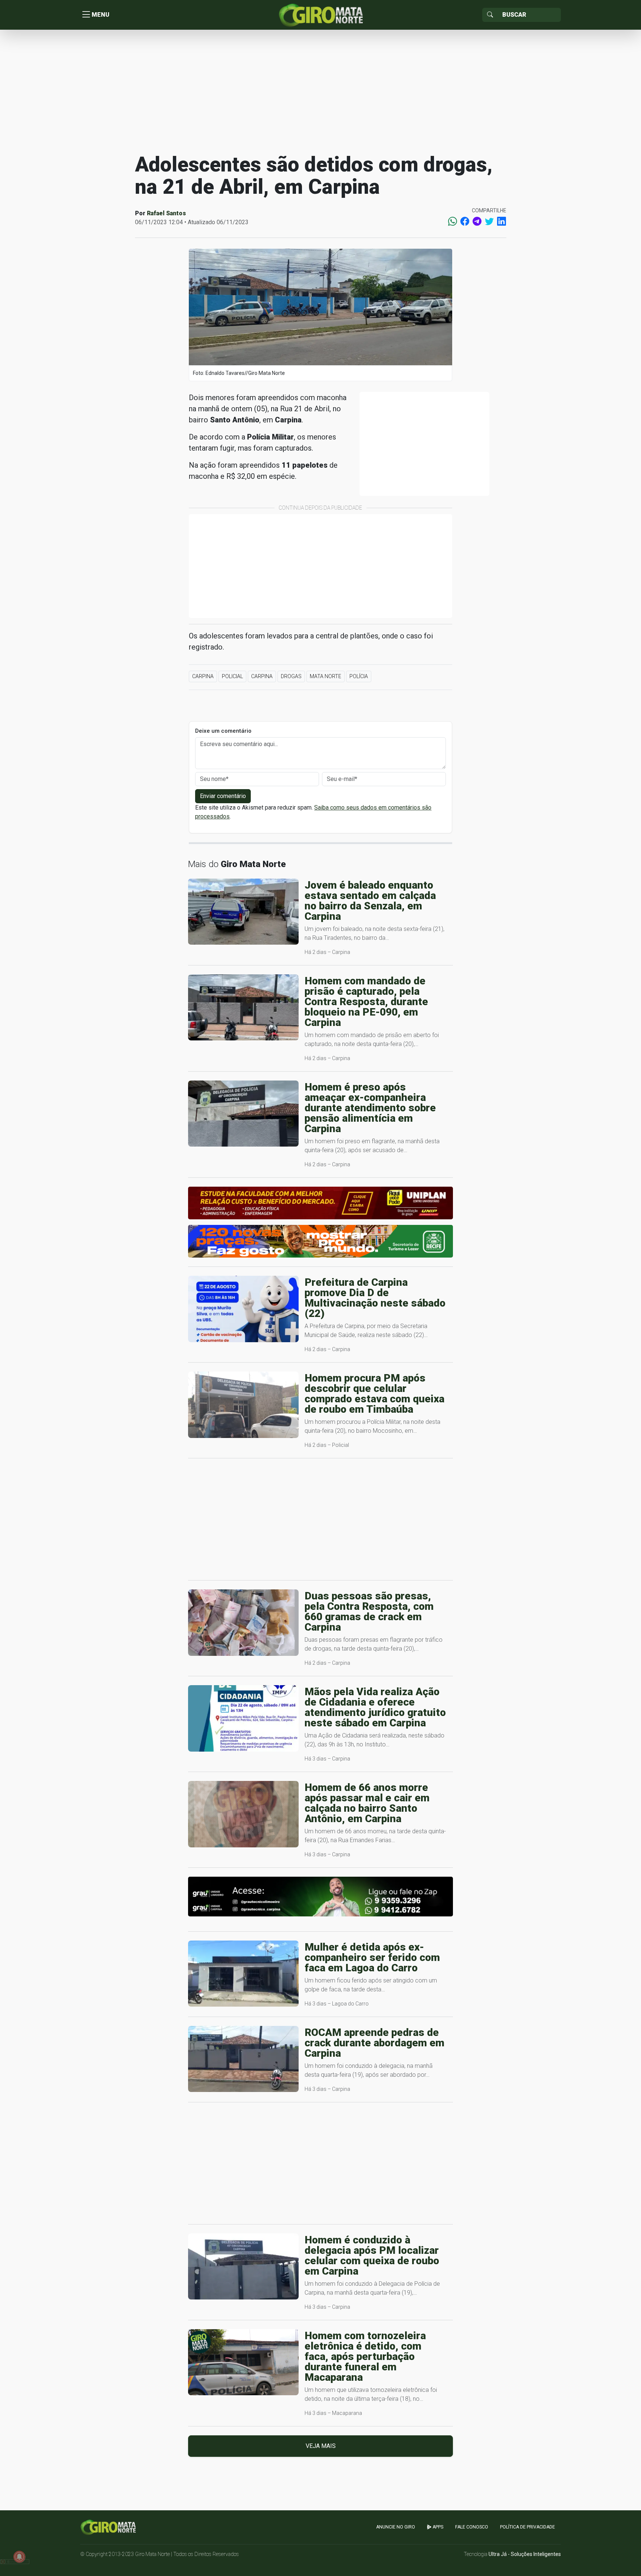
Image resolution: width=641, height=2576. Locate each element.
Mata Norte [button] (326, 676)
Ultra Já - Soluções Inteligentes (525, 2554)
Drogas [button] (291, 676)
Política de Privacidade (527, 2527)
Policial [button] (232, 676)
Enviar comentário (223, 796)
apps (437, 2527)
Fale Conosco (472, 2527)
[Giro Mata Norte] (320, 14)
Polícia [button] (359, 676)
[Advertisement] (320, 91)
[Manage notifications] (19, 2557)
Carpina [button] (203, 676)
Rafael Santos (166, 213)
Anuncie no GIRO (396, 2527)
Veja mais (321, 2446)
